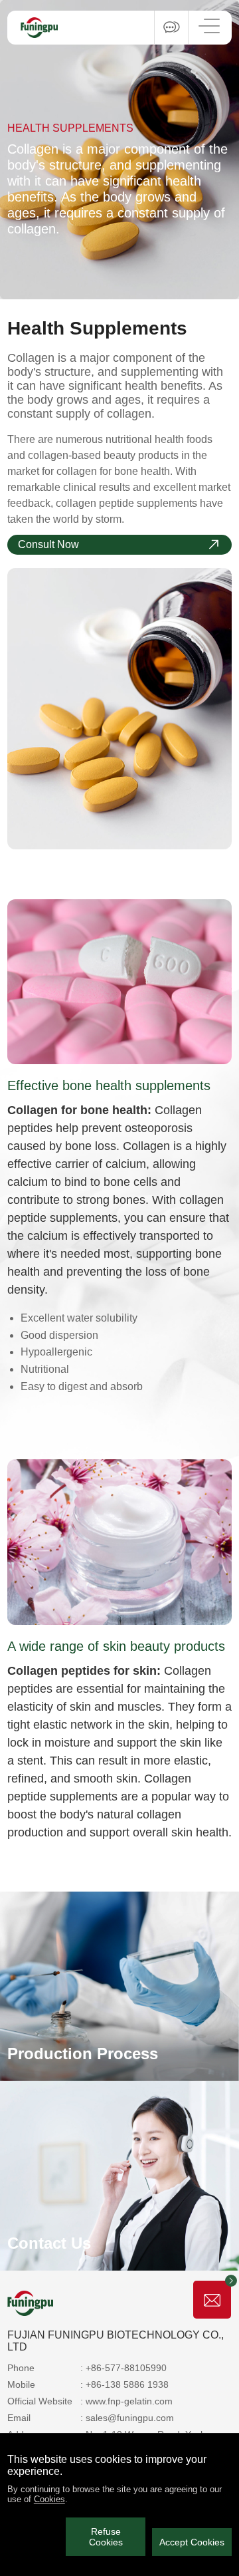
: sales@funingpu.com (127, 2418)
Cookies (49, 2499)
